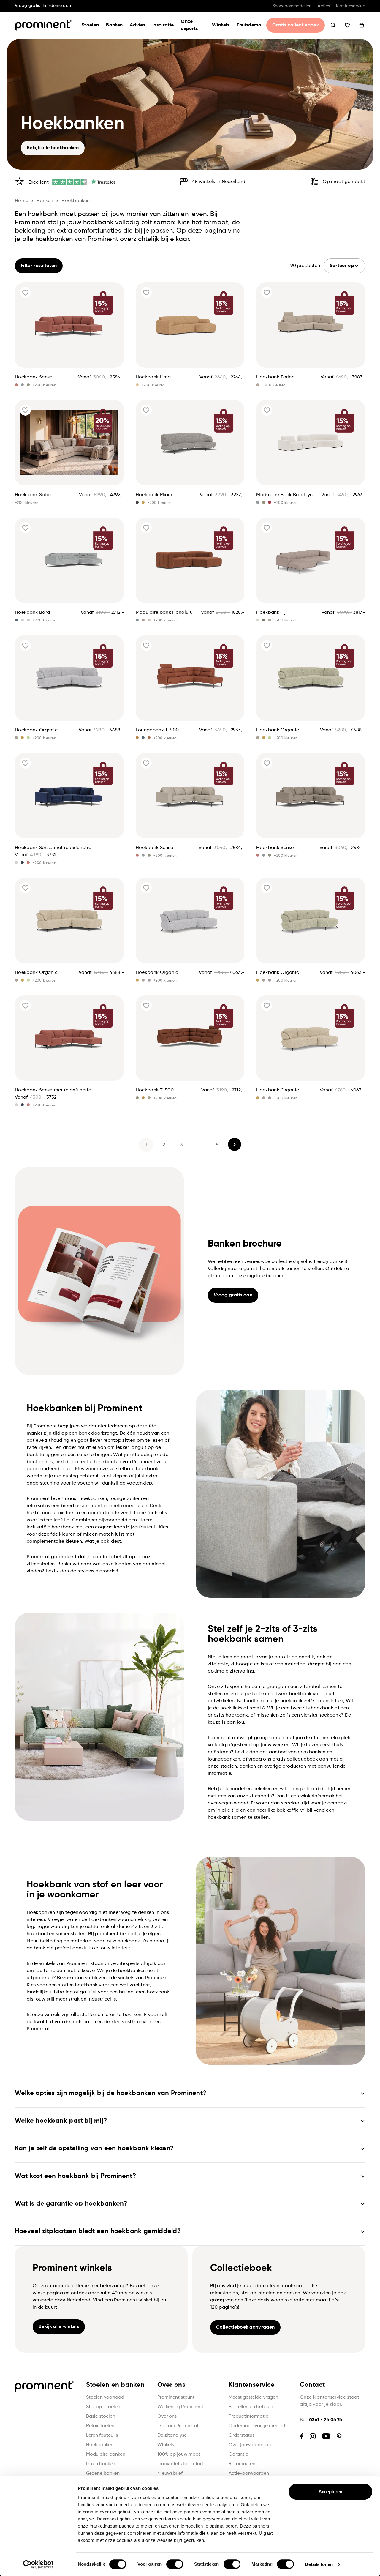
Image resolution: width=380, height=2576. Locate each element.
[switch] (175, 2564)
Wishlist (347, 25)
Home (22, 201)
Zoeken (333, 25)
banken (45, 201)
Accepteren (331, 2491)
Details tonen (319, 2564)
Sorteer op (342, 266)
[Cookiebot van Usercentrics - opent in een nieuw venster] (38, 2564)
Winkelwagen (362, 25)
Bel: (321, 2420)
